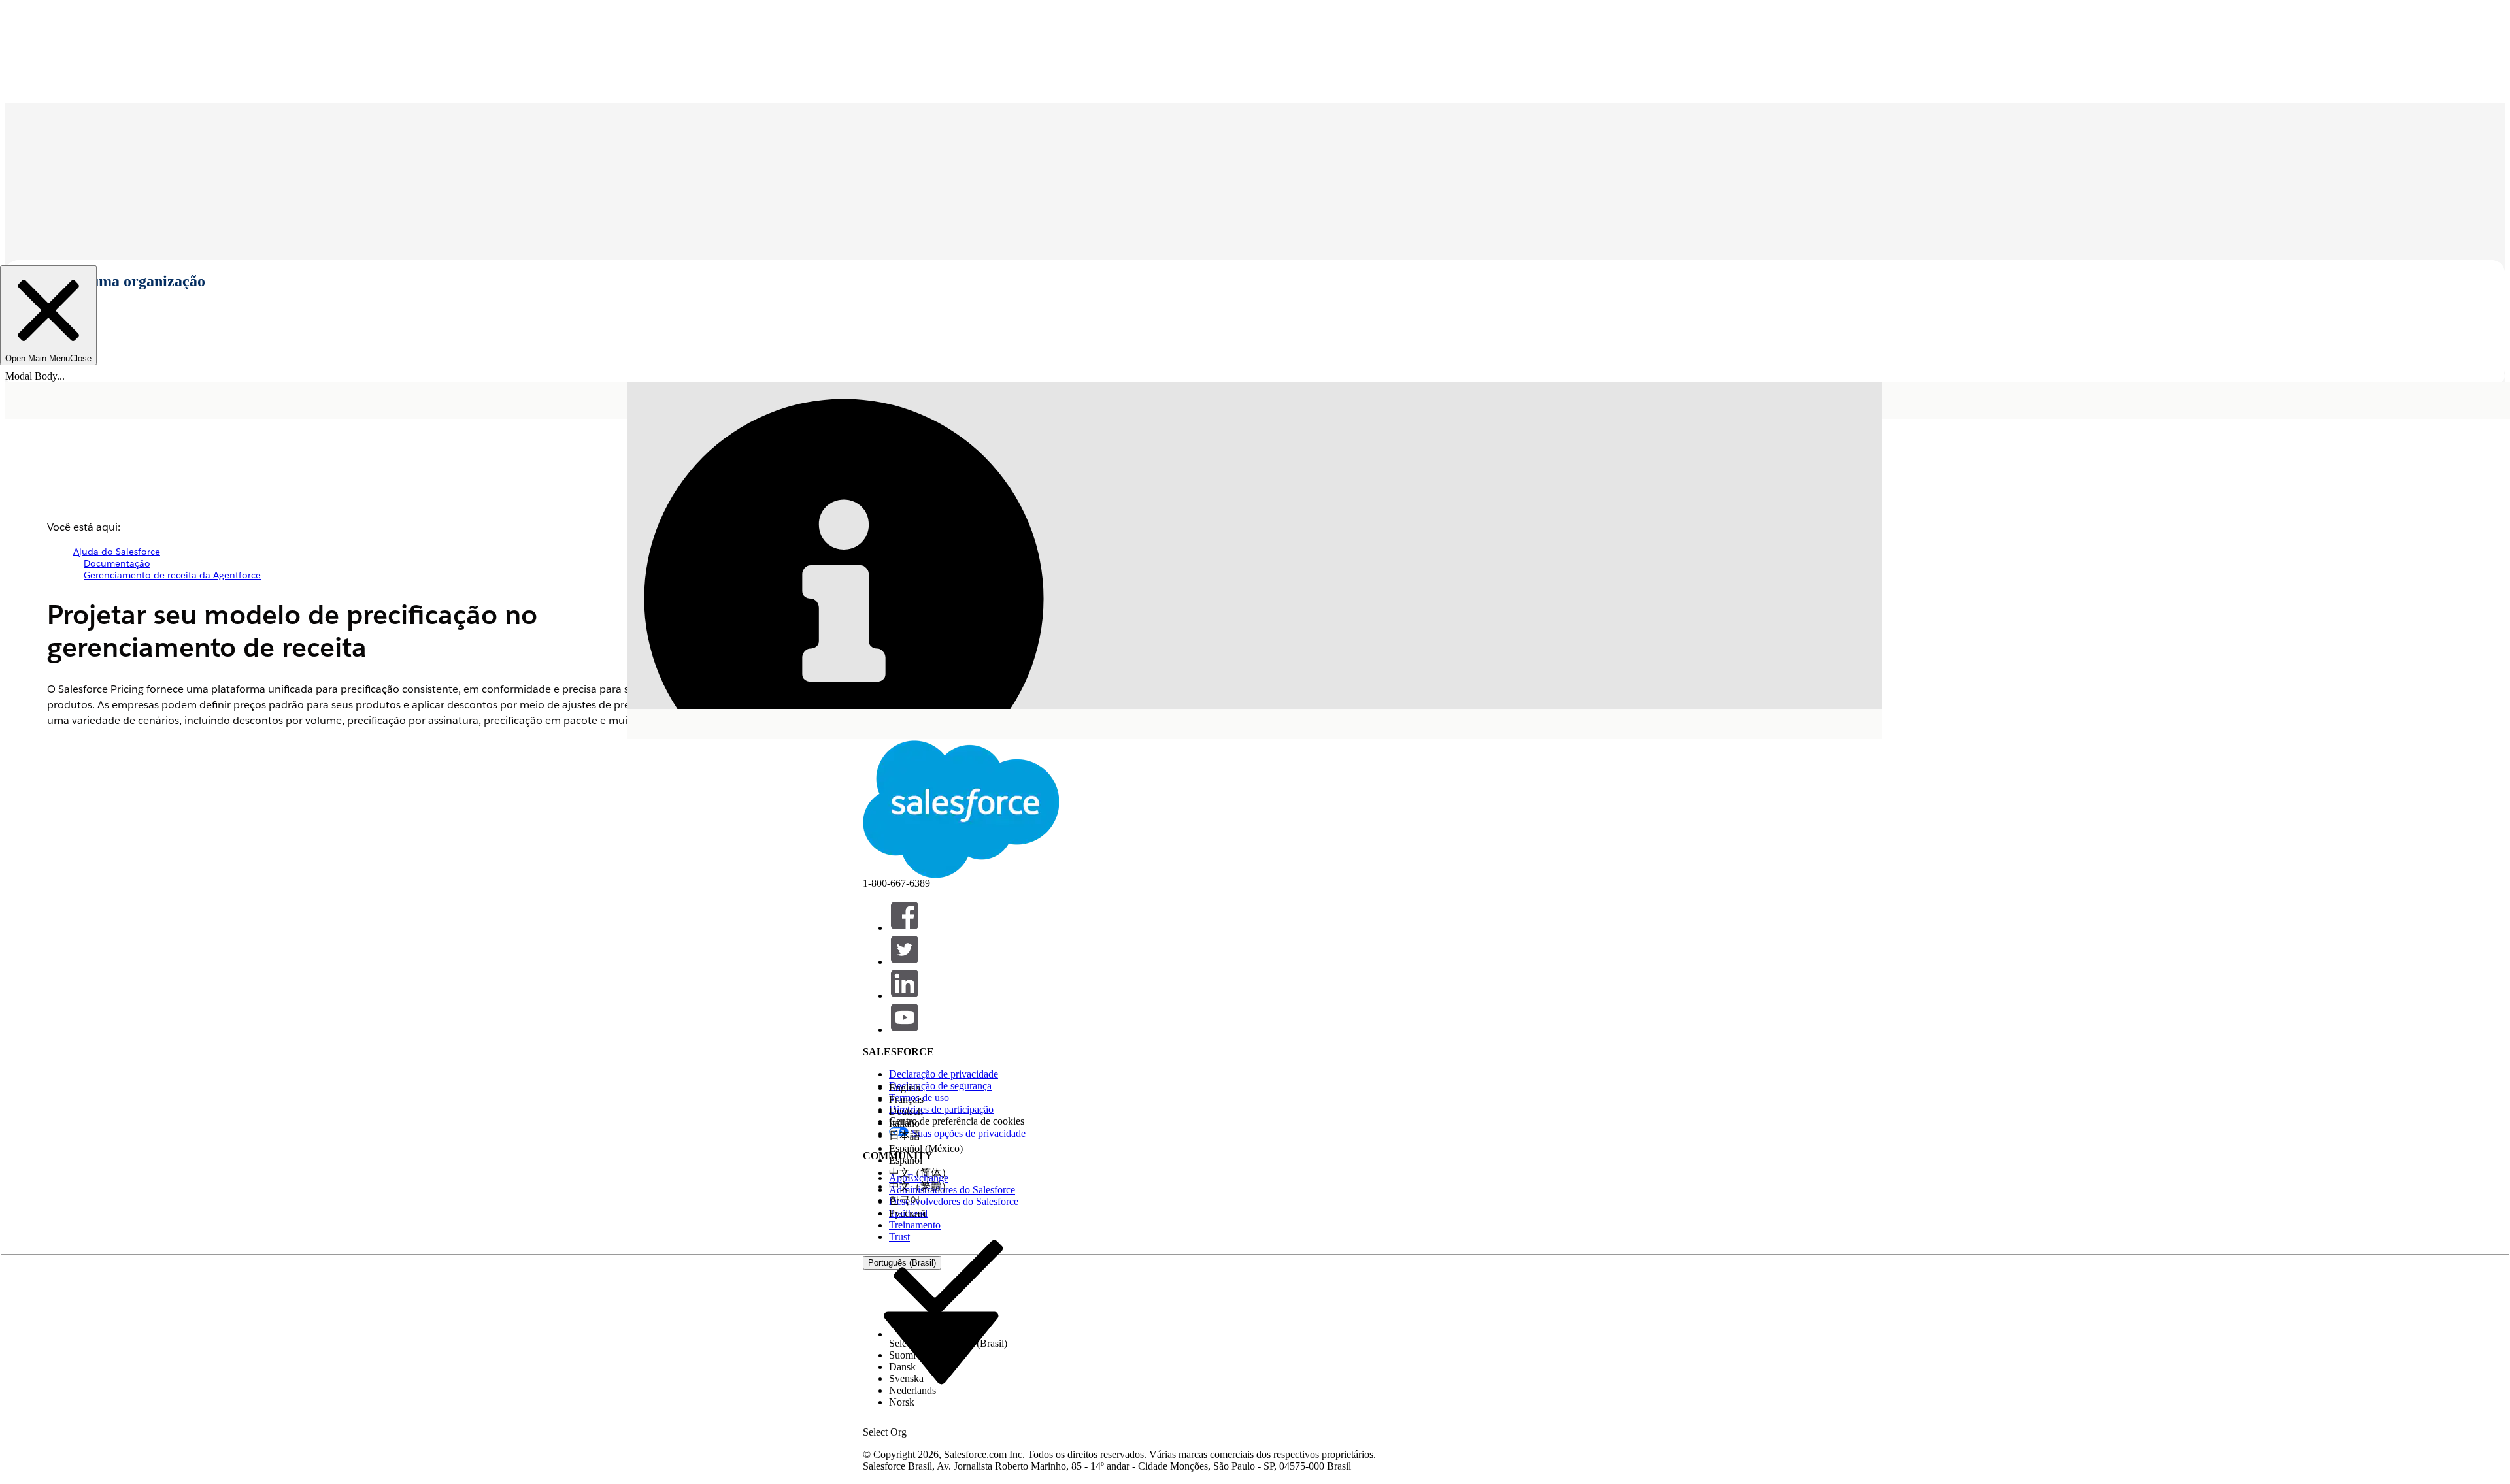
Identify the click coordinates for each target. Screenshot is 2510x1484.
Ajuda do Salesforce (117, 552)
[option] (948, 1088)
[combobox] (941, 1347)
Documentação (117, 563)
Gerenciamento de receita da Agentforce (172, 575)
